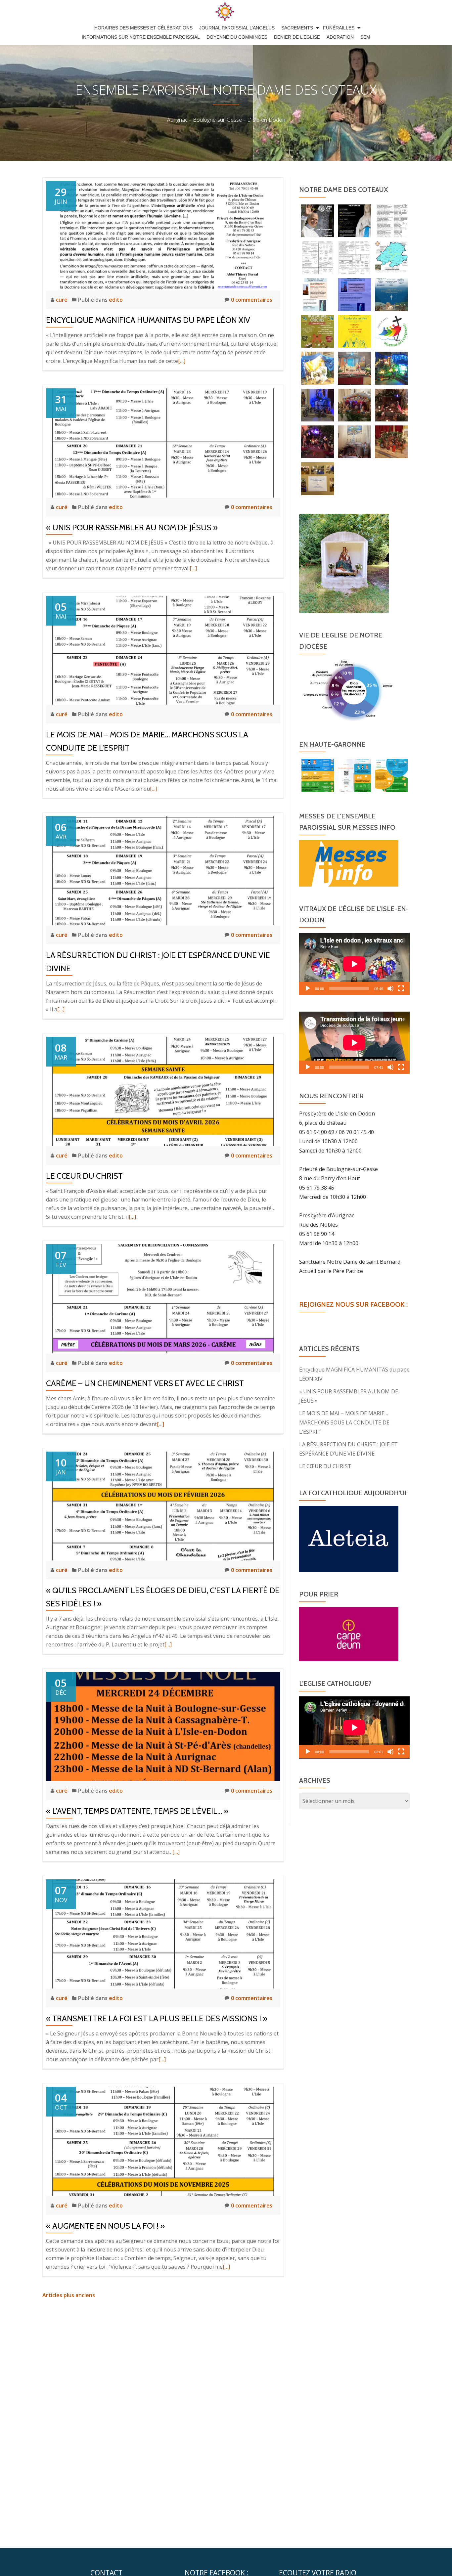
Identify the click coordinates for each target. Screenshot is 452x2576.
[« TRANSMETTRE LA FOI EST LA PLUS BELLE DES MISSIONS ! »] (163, 1933)
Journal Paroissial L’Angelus (237, 28)
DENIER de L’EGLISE (297, 37)
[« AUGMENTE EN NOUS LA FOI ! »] (163, 2141)
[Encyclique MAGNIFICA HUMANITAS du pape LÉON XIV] (163, 235)
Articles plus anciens (69, 2295)
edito (116, 300)
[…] (182, 361)
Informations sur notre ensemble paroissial (141, 37)
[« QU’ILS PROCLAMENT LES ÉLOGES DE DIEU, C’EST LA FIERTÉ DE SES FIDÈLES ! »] (163, 1506)
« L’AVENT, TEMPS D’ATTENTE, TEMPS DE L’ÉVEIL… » (137, 1811)
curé (62, 300)
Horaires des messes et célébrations (143, 28)
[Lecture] (308, 988)
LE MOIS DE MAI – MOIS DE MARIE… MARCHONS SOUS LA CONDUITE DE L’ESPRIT (344, 1422)
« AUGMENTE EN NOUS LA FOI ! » (105, 2226)
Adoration (340, 37)
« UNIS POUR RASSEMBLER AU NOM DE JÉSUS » (132, 527)
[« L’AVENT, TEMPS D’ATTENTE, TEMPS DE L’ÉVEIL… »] (163, 1726)
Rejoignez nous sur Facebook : (353, 1304)
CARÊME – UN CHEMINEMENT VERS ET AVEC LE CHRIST (145, 1383)
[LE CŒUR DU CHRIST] (163, 1091)
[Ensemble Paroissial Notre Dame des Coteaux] (226, 12)
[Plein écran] (401, 988)
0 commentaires (252, 300)
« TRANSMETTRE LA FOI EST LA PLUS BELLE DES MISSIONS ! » (157, 2018)
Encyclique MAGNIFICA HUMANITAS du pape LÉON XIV (148, 320)
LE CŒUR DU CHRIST (84, 1176)
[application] (354, 964)
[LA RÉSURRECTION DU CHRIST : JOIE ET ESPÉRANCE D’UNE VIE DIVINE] (163, 870)
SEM (365, 37)
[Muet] (390, 988)
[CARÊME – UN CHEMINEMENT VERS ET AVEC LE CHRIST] (163, 1298)
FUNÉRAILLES (339, 28)
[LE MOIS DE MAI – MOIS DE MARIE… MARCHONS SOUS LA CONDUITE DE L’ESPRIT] (163, 650)
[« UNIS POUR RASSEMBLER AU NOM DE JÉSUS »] (163, 442)
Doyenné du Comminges (237, 37)
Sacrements (297, 28)
